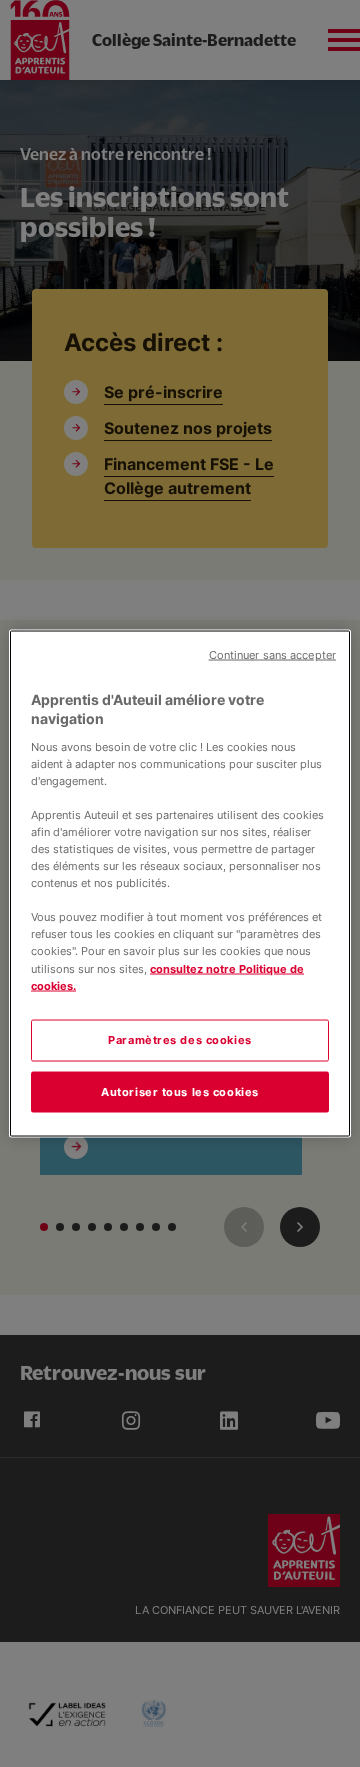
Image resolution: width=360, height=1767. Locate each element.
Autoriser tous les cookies (180, 1091)
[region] (180, 883)
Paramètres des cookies (180, 1039)
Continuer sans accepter (272, 654)
